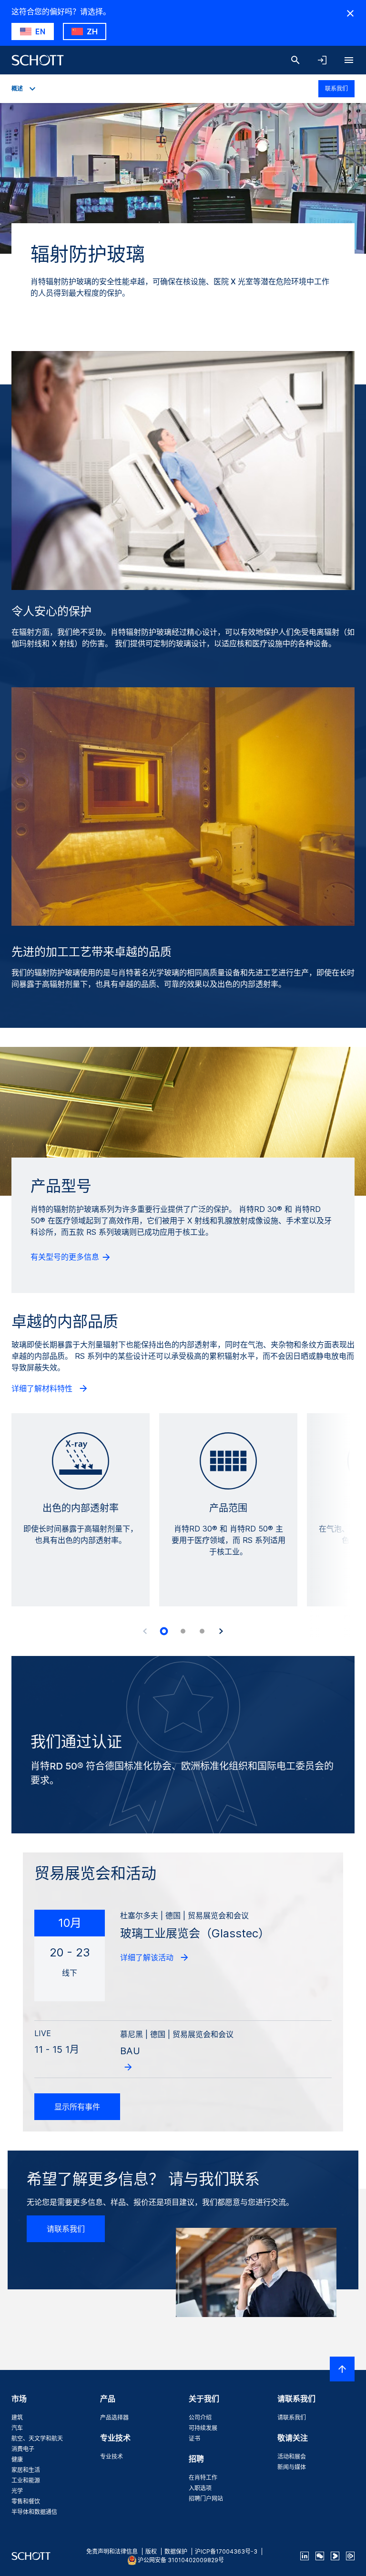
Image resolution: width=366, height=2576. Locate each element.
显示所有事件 (77, 2107)
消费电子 (23, 2449)
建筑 (17, 2417)
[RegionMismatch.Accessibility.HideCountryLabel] (350, 13)
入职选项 (200, 2488)
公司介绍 (200, 2417)
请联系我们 (66, 2229)
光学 (17, 2491)
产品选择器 (114, 2417)
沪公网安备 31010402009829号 (181, 2560)
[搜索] (295, 60)
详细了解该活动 (148, 1957)
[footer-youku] (335, 2556)
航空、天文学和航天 (37, 2438)
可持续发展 (203, 2428)
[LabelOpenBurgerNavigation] (349, 60)
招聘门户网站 (206, 2498)
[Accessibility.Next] (221, 1631)
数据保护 (176, 2551)
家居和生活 (26, 2470)
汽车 (17, 2428)
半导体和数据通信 (34, 2512)
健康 (17, 2459)
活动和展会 (292, 2457)
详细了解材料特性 (43, 1388)
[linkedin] (305, 2556)
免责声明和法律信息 (112, 2551)
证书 (194, 2438)
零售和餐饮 (26, 2501)
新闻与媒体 (292, 2467)
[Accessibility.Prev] (145, 1631)
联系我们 (336, 88)
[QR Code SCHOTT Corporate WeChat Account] (320, 2556)
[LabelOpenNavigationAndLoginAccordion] (322, 60)
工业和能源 (26, 2480)
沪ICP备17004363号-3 (226, 2551)
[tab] (164, 1631)
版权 (151, 2551)
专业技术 (112, 2457)
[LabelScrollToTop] (342, 2369)
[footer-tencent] (350, 2556)
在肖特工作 (203, 2478)
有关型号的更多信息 (66, 1257)
